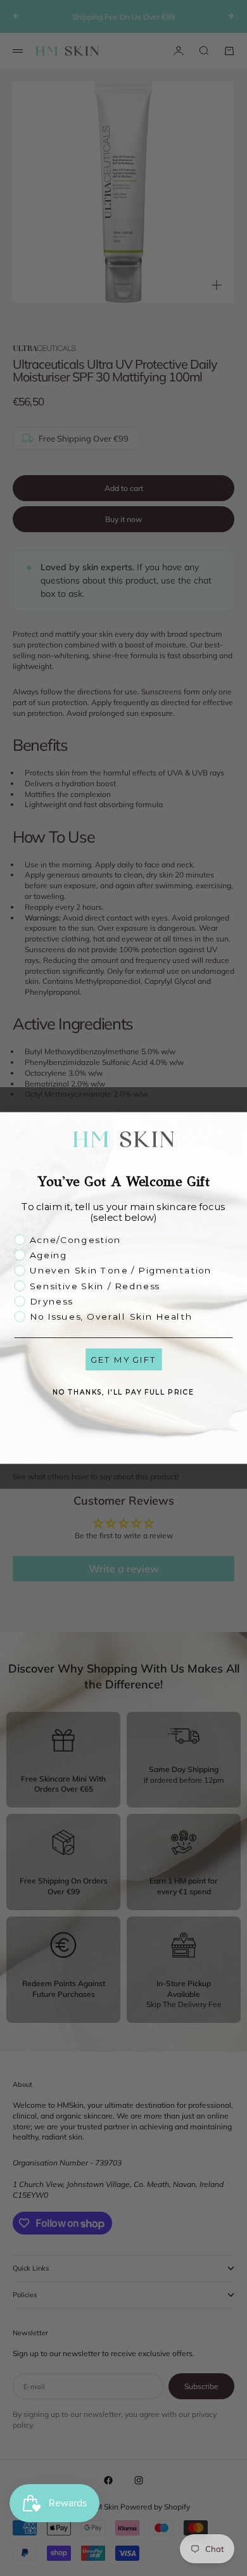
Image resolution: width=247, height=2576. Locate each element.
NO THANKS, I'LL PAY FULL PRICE (123, 1392)
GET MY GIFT (123, 1360)
